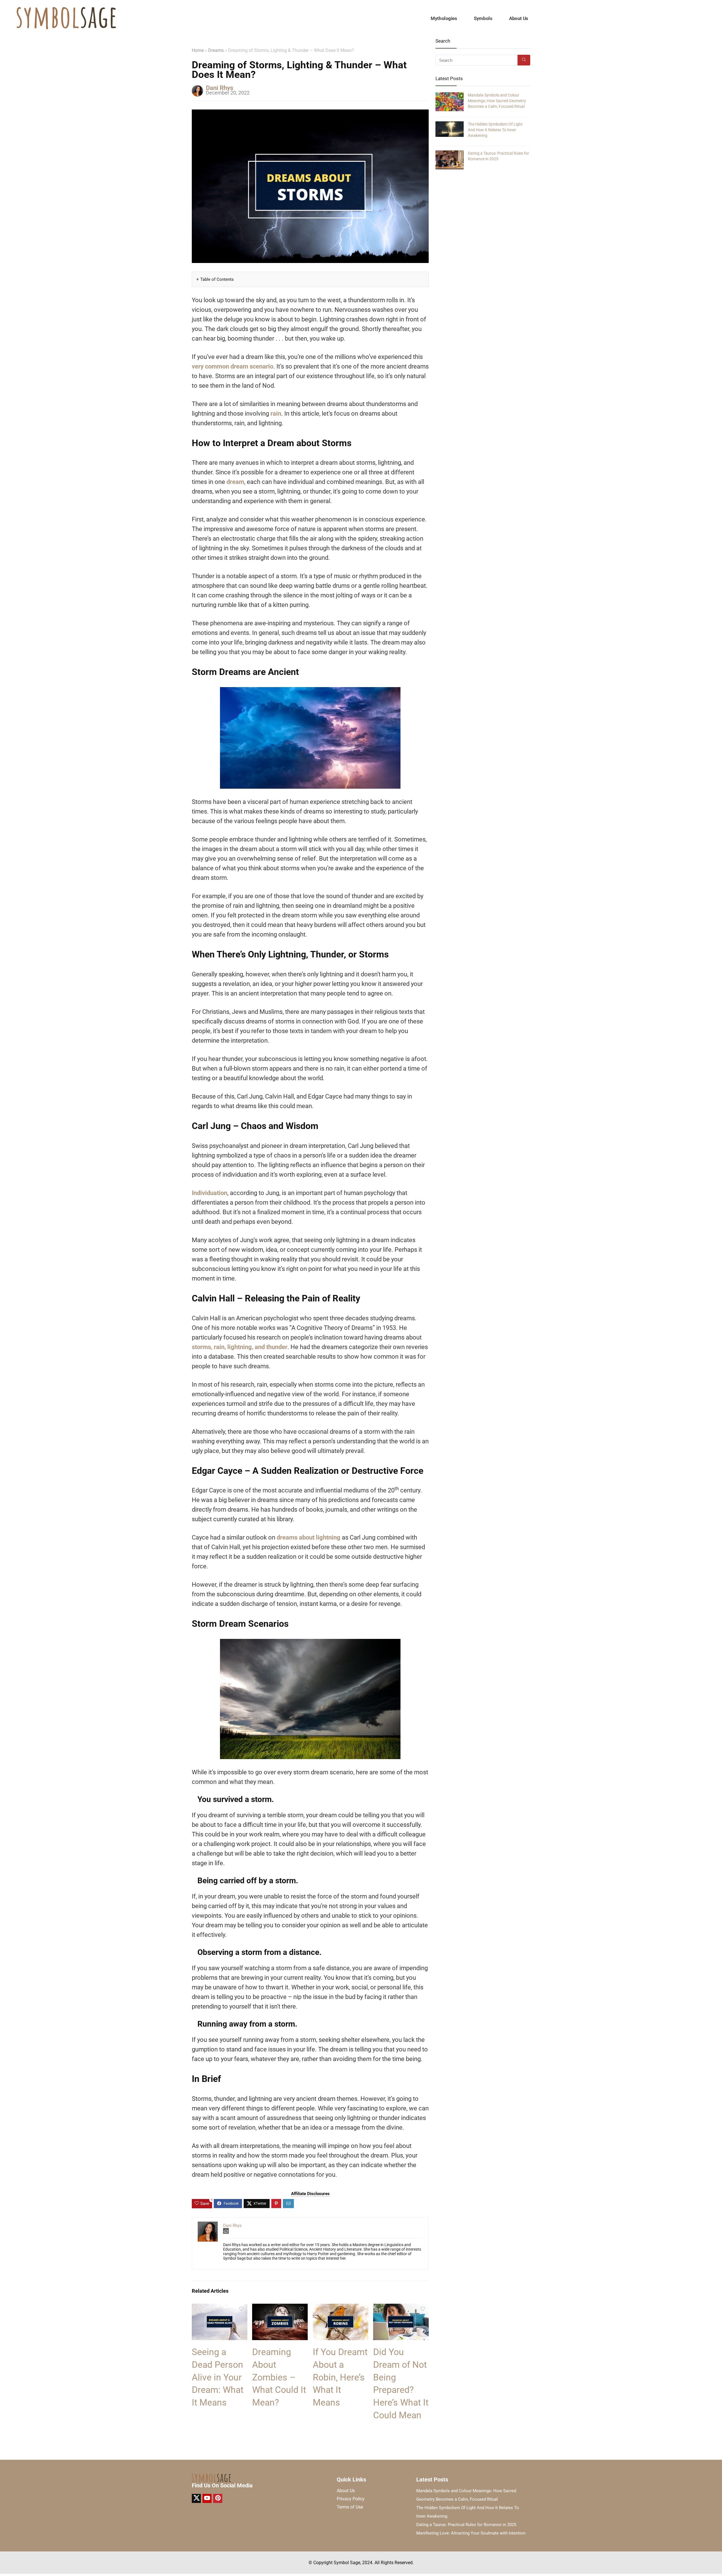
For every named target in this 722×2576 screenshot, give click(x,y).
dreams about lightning (309, 1537)
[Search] (524, 60)
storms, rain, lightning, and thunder (240, 1347)
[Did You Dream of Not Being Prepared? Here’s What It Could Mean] (401, 2308)
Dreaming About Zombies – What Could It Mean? (279, 2377)
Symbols (483, 18)
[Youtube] (207, 2498)
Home (198, 50)
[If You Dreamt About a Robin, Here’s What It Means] (341, 2308)
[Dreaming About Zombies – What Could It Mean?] (280, 2308)
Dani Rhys (220, 88)
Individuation (210, 1193)
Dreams (216, 50)
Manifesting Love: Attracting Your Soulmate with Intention (471, 2533)
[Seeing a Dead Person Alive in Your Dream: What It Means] (220, 2308)
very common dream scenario (233, 366)
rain (276, 414)
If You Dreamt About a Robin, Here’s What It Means (340, 2377)
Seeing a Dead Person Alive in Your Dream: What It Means (218, 2377)
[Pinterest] (218, 2498)
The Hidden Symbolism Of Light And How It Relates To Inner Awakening (495, 130)
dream (235, 482)
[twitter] (196, 2498)
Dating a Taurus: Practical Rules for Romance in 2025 (466, 2525)
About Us (519, 18)
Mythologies (444, 18)
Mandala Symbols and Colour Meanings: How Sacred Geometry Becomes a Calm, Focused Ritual (497, 101)
